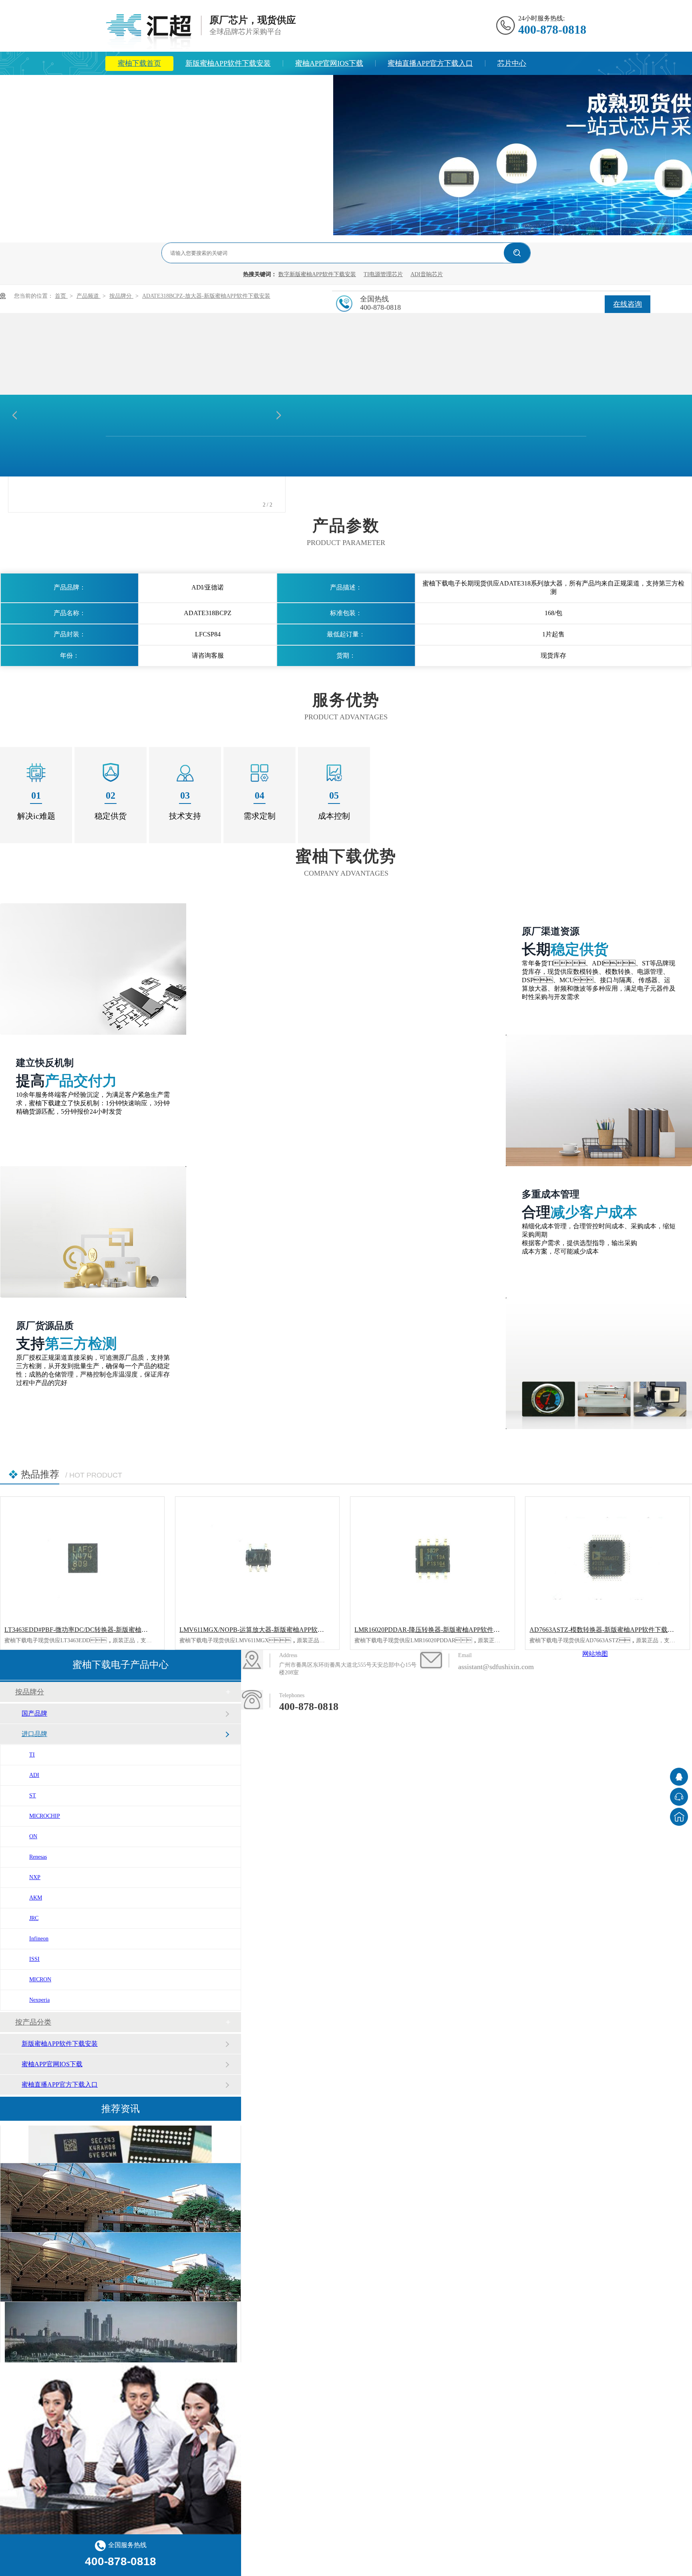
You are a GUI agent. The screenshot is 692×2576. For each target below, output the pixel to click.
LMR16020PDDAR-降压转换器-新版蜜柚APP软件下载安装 (437, 1630)
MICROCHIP (45, 1816)
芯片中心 (512, 63)
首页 (61, 296)
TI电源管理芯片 (383, 274)
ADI (34, 1775)
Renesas (38, 1857)
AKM (36, 1898)
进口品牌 (34, 1734)
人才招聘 (306, 87)
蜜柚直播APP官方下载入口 (430, 63)
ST (33, 1796)
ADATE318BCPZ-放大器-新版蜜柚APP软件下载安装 (206, 296)
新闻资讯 (185, 87)
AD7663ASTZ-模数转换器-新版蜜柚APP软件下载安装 (605, 1630)
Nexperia (39, 2000)
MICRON (40, 1979)
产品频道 (89, 296)
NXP (35, 1877)
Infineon (39, 1939)
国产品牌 (34, 1713)
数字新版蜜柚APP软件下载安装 (317, 274)
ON (33, 1836)
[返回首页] (679, 1817)
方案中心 (132, 87)
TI (32, 1755)
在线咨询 (628, 304)
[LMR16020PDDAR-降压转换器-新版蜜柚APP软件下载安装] (432, 1558)
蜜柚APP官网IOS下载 (329, 63)
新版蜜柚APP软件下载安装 (228, 63)
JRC (34, 1918)
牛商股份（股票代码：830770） (428, 1713)
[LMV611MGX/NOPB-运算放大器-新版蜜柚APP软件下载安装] (257, 1558)
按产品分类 (33, 2022)
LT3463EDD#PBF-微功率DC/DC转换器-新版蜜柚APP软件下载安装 (98, 1630)
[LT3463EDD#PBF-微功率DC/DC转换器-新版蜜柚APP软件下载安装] (82, 1558)
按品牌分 (121, 296)
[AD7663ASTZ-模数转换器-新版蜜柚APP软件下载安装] (607, 1558)
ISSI (34, 1959)
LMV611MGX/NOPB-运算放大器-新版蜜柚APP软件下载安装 (265, 1630)
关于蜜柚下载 (246, 87)
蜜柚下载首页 (139, 63)
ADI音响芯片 (427, 274)
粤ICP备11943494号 (535, 1697)
